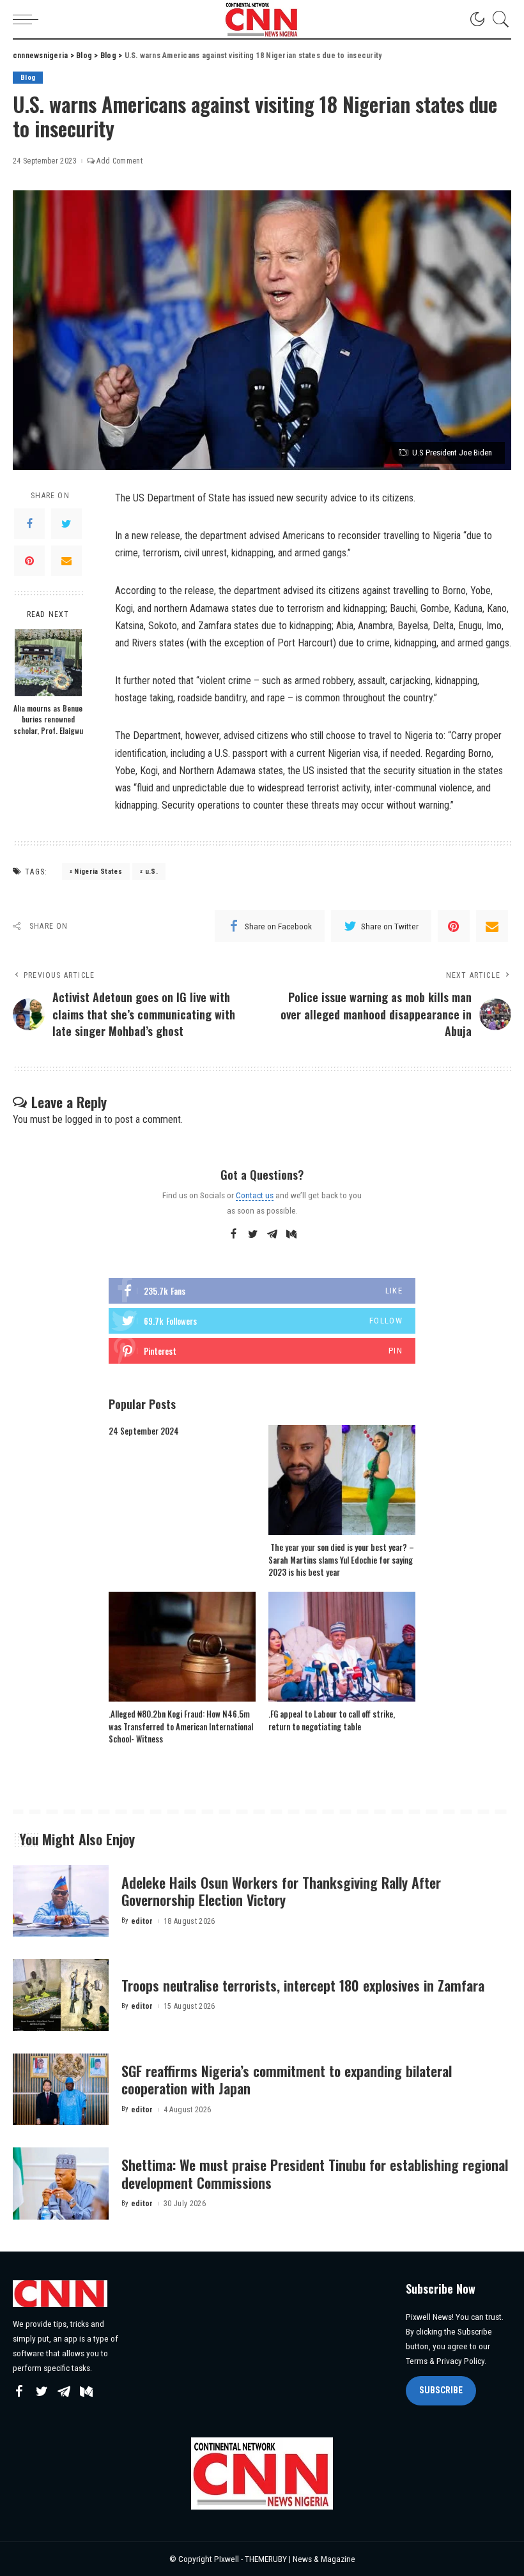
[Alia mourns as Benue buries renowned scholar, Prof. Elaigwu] (48, 663)
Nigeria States (98, 872)
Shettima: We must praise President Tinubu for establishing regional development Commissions (315, 2174)
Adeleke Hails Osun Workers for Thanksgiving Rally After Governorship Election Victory (281, 1891)
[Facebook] (29, 524)
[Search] (498, 19)
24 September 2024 (144, 1431)
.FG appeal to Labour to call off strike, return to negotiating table (332, 1720)
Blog (28, 78)
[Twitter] (66, 524)
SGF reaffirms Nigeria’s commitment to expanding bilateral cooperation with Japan (287, 2080)
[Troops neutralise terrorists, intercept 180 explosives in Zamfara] (61, 1995)
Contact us (255, 1195)
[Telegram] (272, 1235)
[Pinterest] (29, 561)
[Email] (66, 561)
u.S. (151, 872)
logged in (83, 1119)
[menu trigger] (29, 19)
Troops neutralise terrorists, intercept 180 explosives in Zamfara (303, 1985)
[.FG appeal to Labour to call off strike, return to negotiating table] (342, 1647)
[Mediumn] (291, 1235)
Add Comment (119, 161)
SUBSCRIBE (441, 2390)
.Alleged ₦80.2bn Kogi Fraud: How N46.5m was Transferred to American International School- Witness (181, 1726)
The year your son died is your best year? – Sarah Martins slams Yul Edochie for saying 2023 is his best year (341, 1559)
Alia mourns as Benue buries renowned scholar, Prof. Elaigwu (48, 719)
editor (142, 1921)
